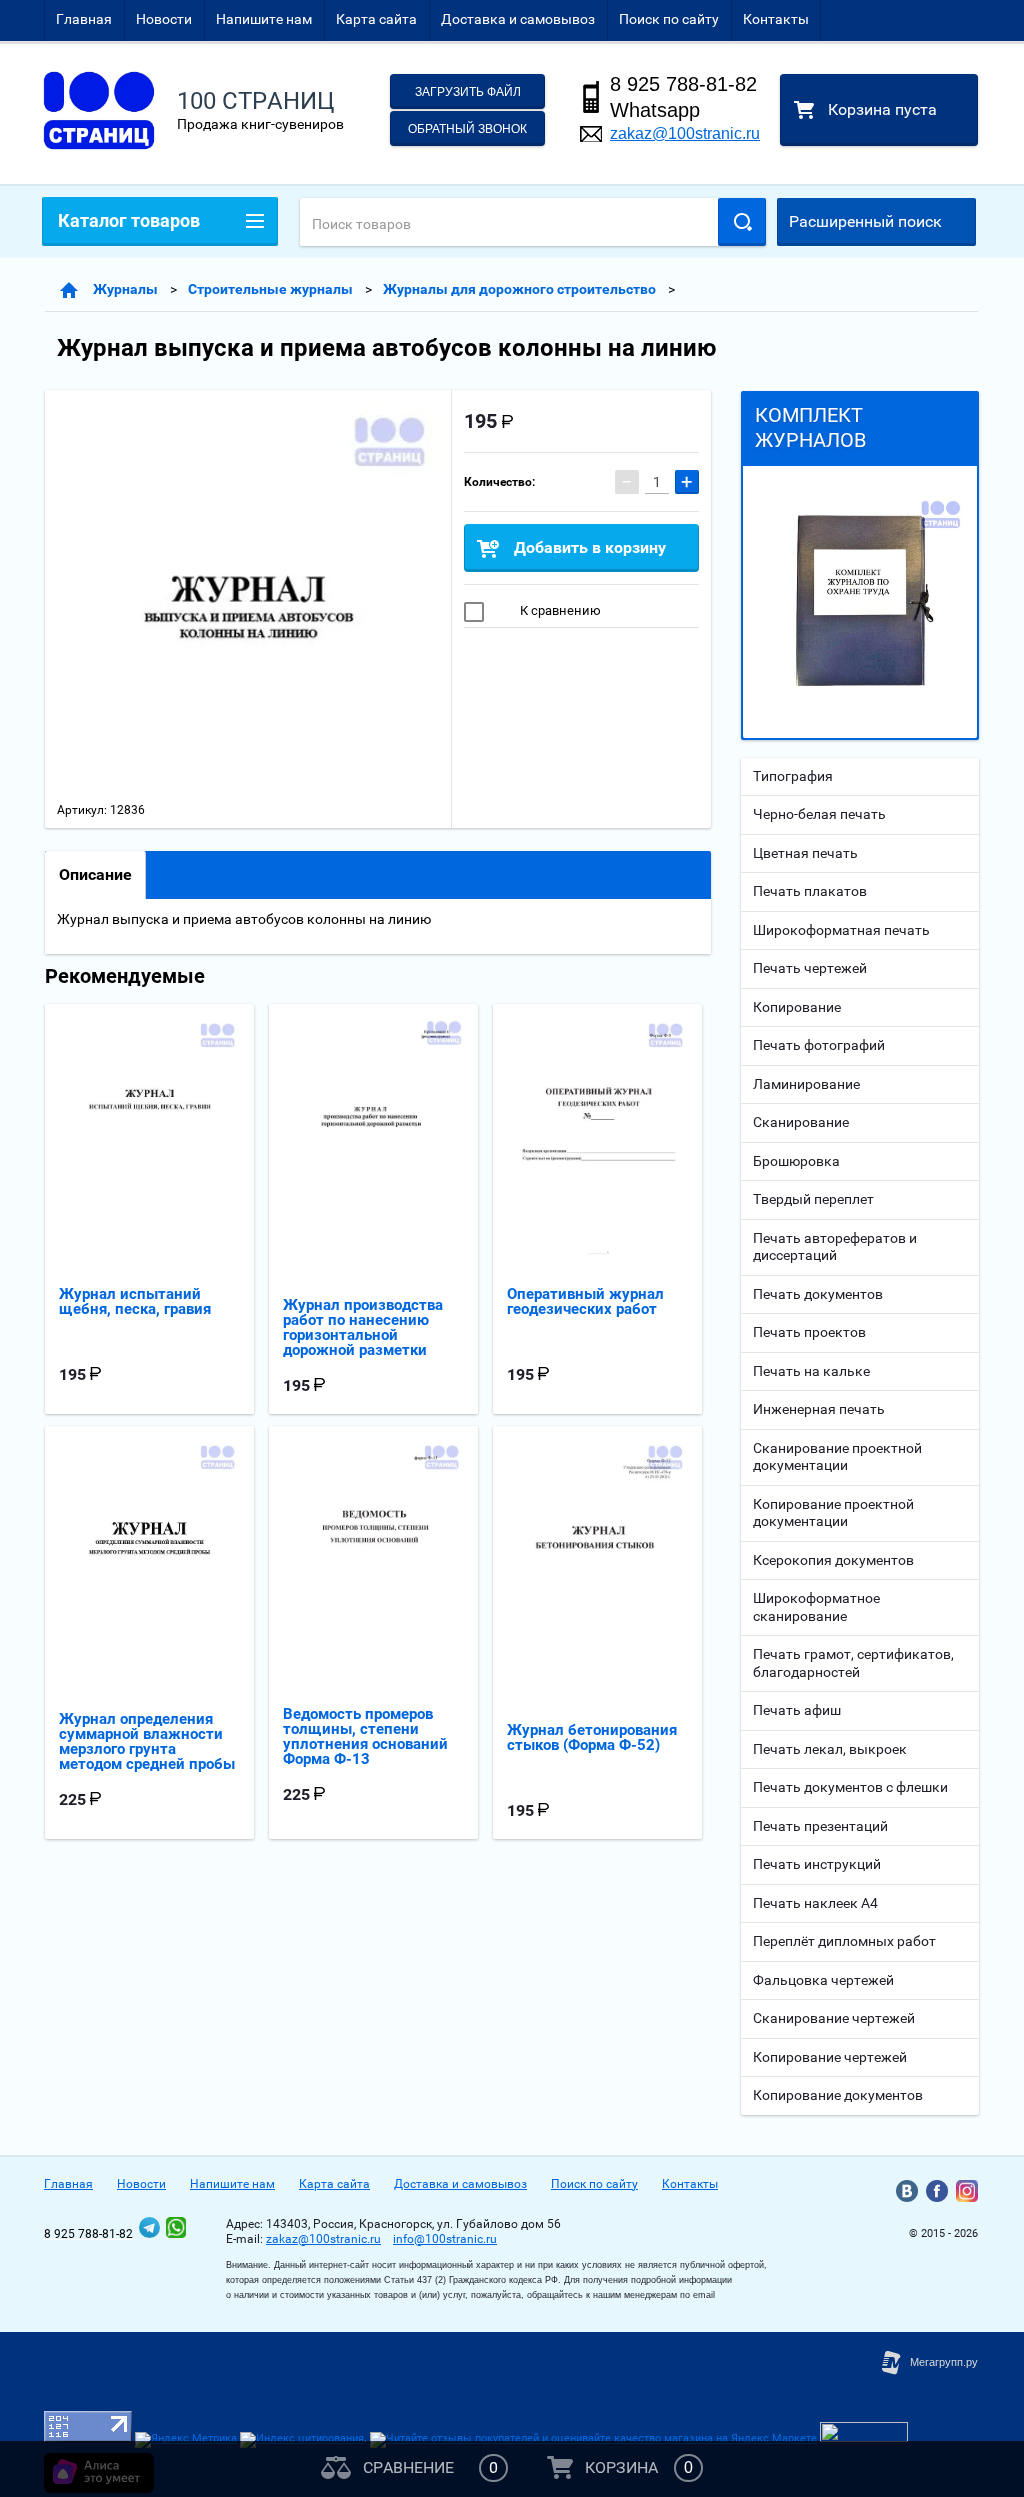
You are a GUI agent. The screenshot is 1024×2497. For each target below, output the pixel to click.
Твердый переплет (813, 1199)
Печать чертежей (810, 968)
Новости (164, 19)
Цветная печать (805, 853)
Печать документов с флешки (850, 1787)
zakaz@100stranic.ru (685, 133)
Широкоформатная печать (841, 930)
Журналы (125, 289)
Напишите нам (264, 19)
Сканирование (801, 1122)
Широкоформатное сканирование (816, 1607)
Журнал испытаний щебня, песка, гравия (135, 1301)
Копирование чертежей (830, 2057)
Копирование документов (838, 2095)
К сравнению (559, 610)
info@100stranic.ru (445, 2239)
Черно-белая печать (819, 814)
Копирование (797, 1007)
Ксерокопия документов (833, 1560)
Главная (84, 19)
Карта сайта (376, 19)
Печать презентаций (820, 1826)
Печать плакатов (810, 891)
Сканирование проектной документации (837, 1457)
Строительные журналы (270, 289)
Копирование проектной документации (833, 1513)
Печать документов (818, 1294)
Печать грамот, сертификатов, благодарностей (853, 1663)
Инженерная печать (819, 1409)
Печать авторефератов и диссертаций (835, 1247)
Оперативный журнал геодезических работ (585, 1301)
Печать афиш (797, 1710)
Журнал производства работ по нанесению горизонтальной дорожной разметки (363, 1327)
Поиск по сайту (669, 19)
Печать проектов (809, 1332)
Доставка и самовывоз (518, 19)
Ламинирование (806, 1084)
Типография (793, 776)
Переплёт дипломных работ (844, 1941)
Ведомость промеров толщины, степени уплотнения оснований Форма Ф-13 (365, 1736)
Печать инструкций (817, 1864)
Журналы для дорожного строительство (519, 289)
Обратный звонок (467, 129)
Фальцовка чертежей (823, 1980)
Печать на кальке (811, 1371)
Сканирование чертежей (834, 2018)
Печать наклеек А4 (815, 1903)
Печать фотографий (819, 1045)
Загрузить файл (468, 92)
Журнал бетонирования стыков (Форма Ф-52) (592, 1737)
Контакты (776, 19)
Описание (95, 874)
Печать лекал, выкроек (830, 1749)
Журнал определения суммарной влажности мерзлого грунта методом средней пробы (147, 1741)
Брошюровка (796, 1161)
